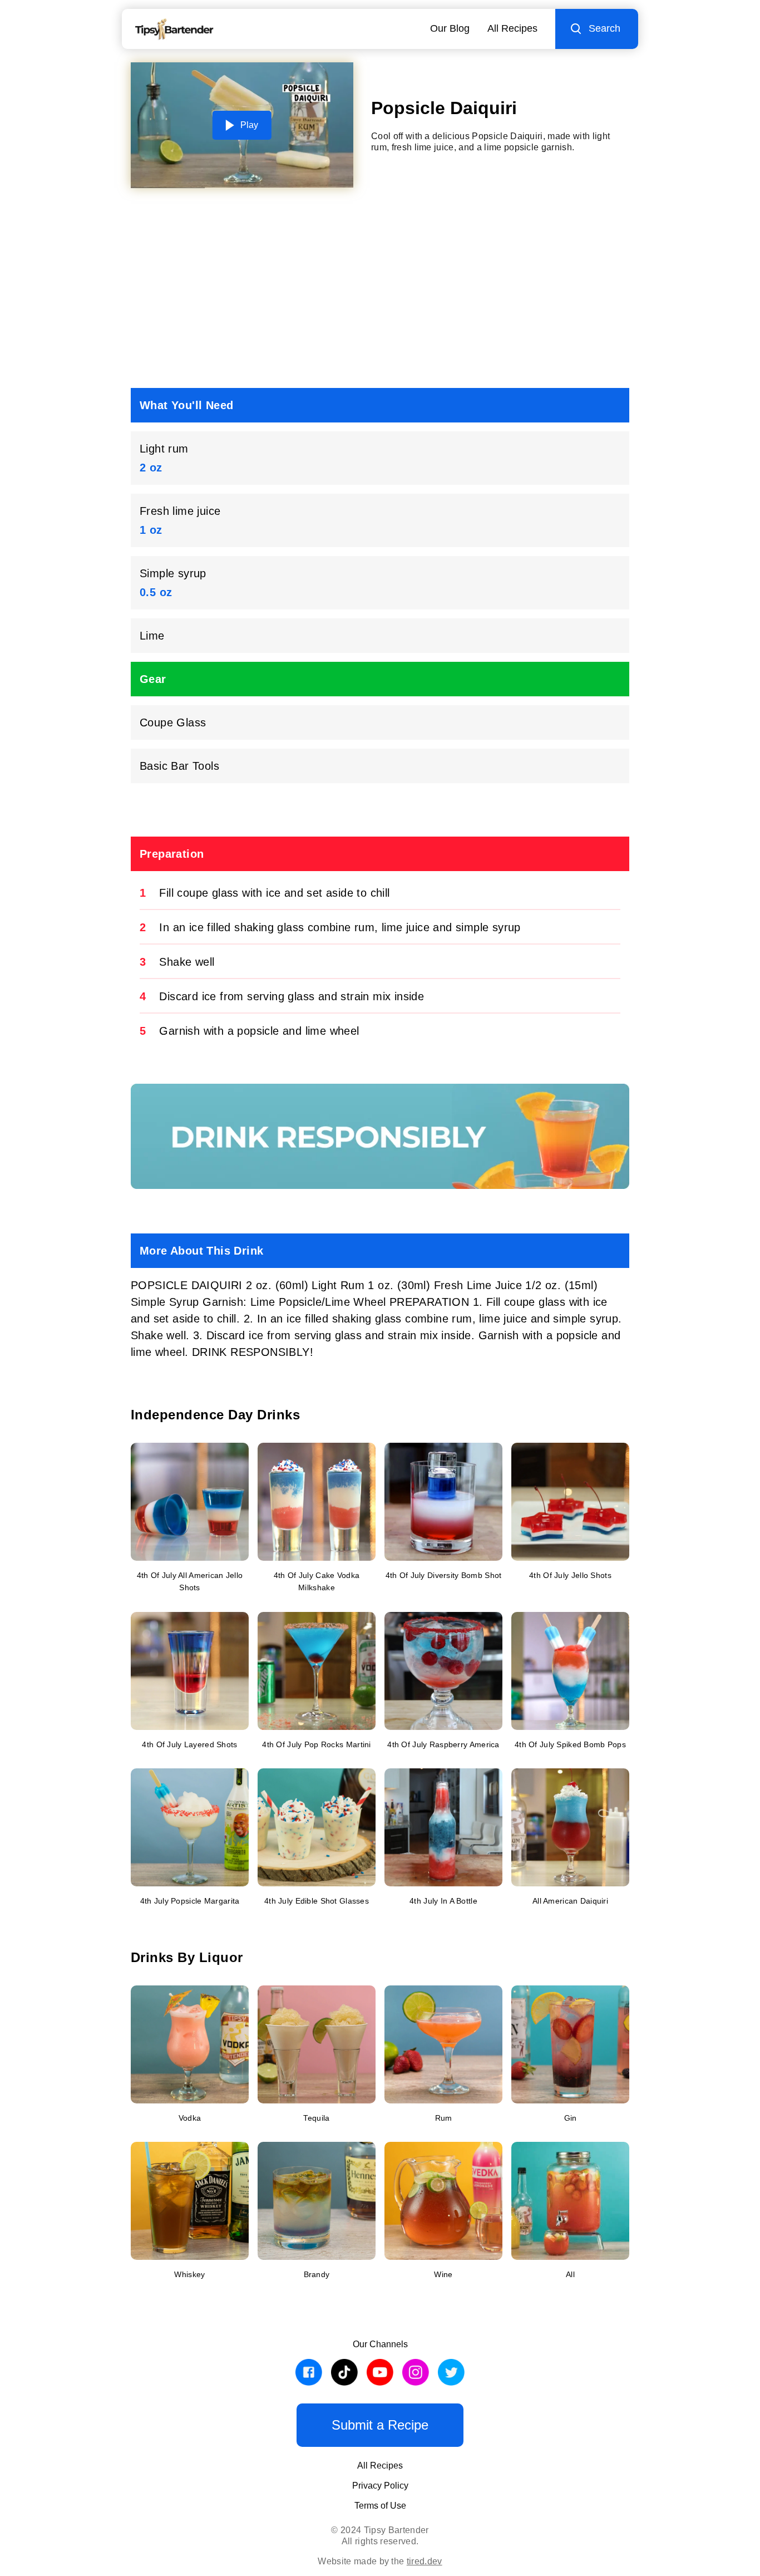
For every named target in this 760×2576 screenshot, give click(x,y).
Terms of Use (380, 2506)
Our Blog (450, 28)
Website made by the (380, 2561)
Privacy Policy (380, 2486)
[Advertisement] (380, 292)
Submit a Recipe (380, 2425)
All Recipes (512, 28)
